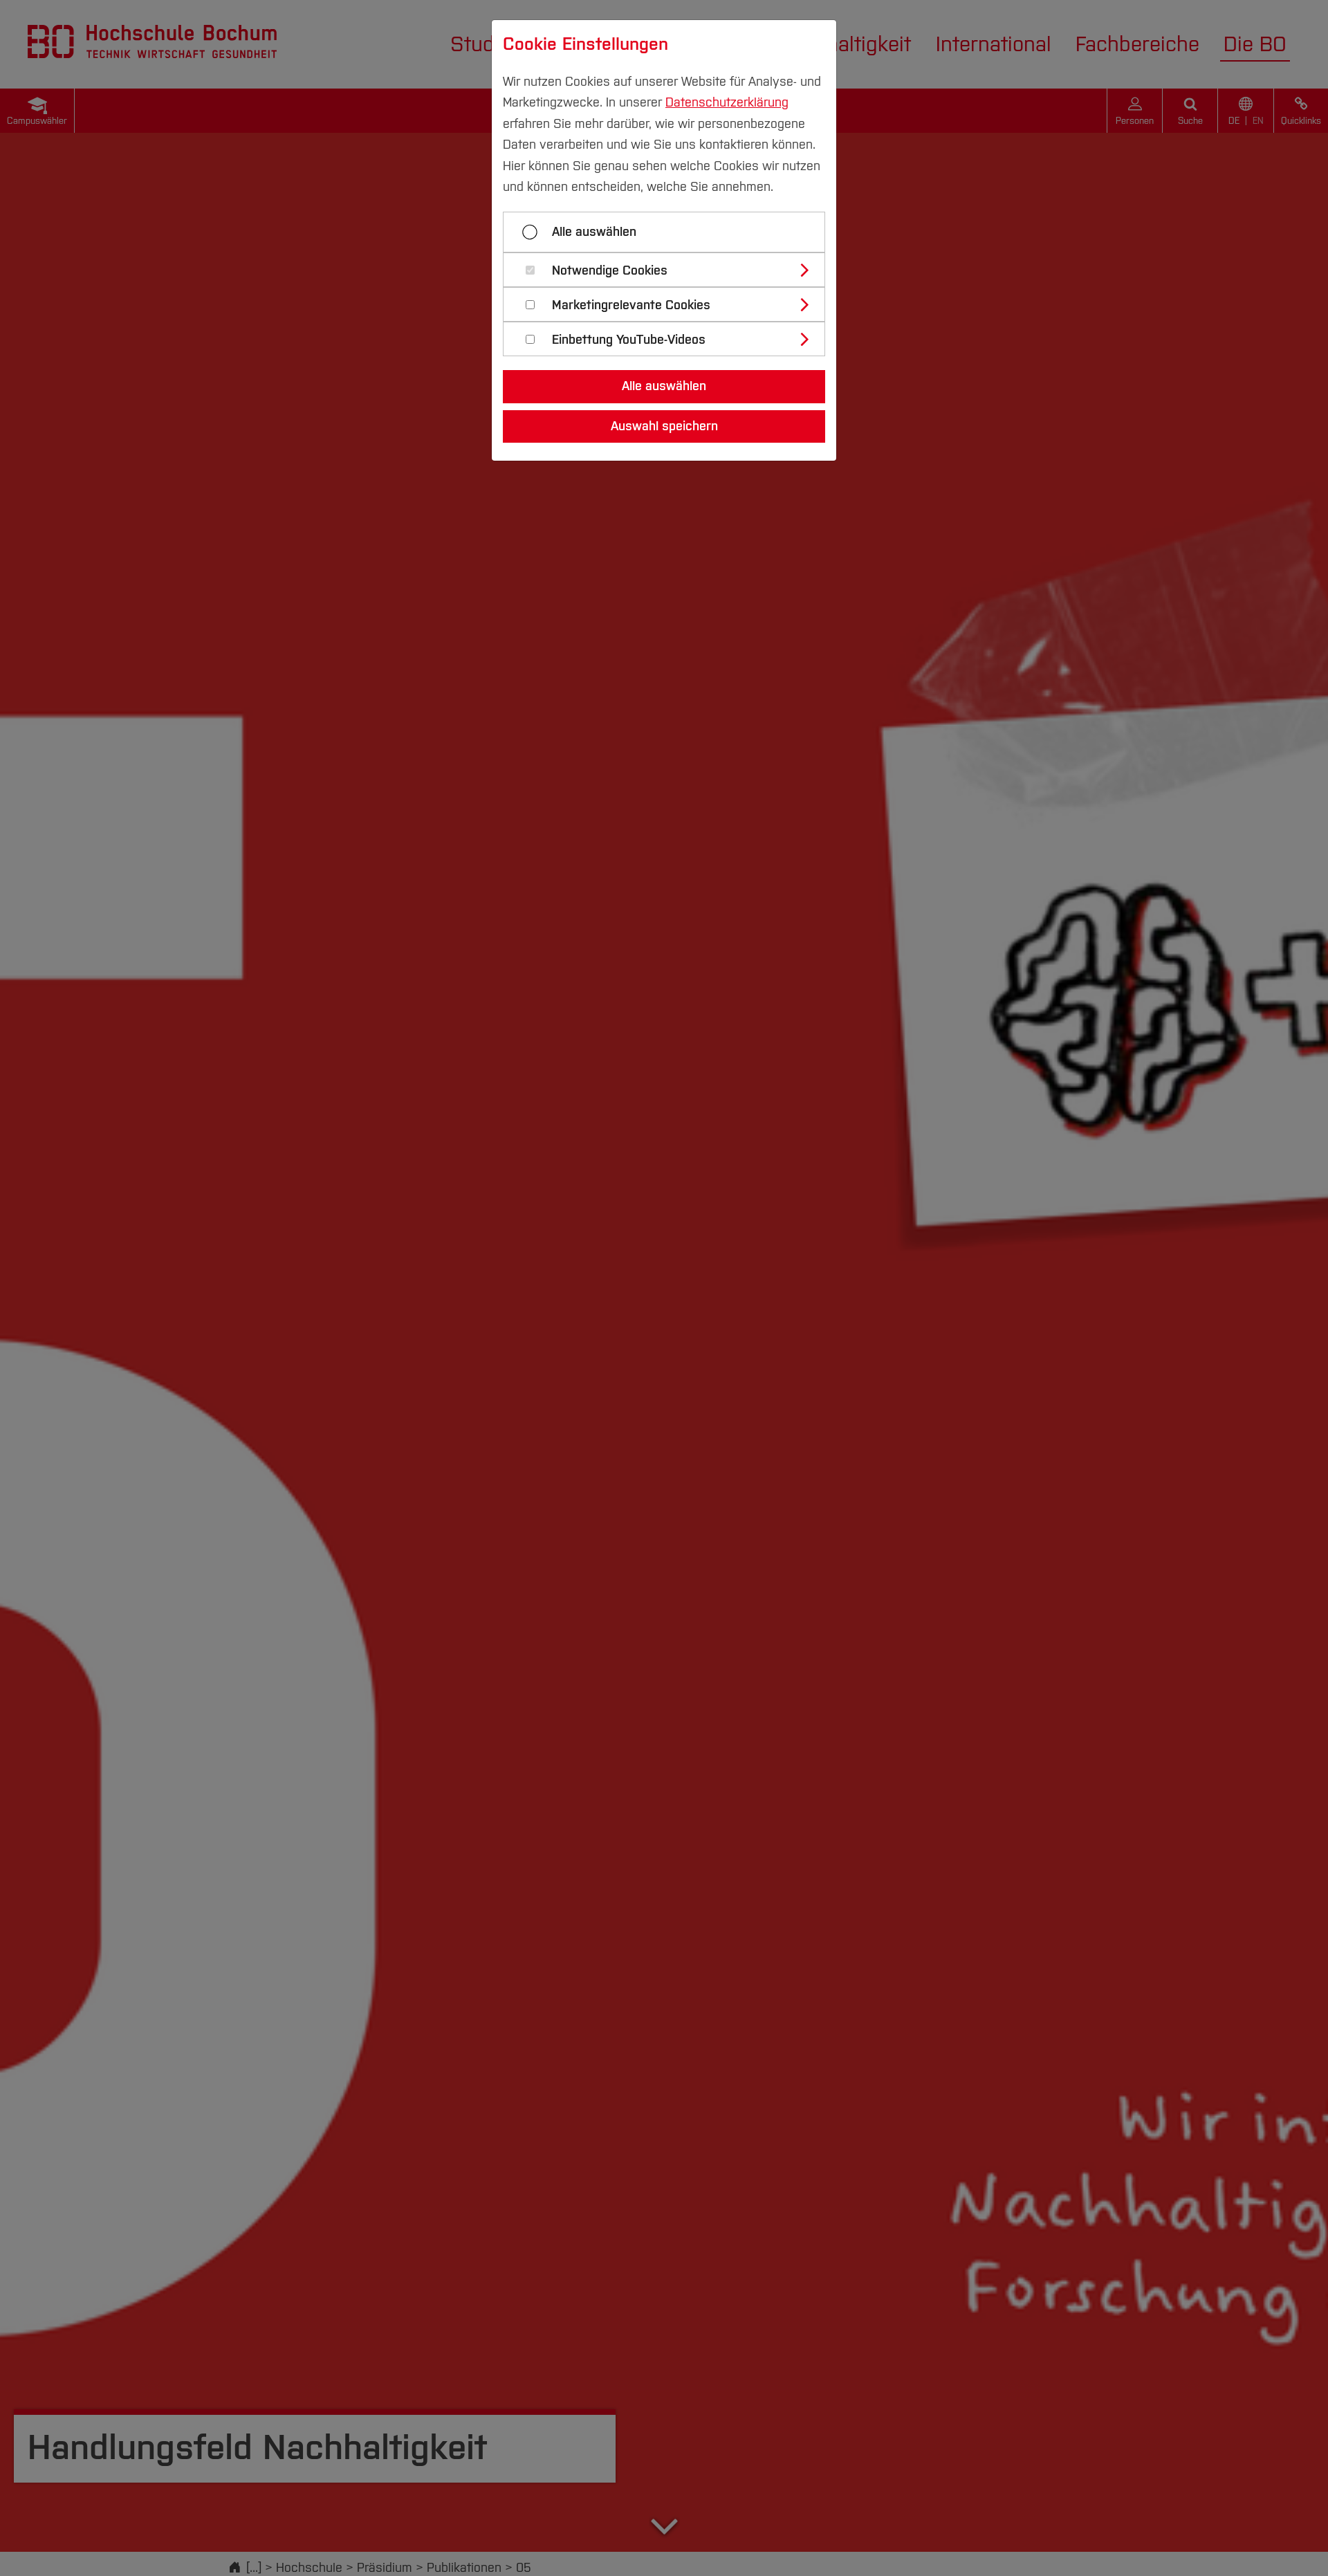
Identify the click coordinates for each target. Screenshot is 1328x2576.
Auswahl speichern (664, 426)
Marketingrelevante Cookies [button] (631, 305)
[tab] (670, 270)
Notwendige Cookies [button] (610, 271)
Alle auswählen (594, 232)
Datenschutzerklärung (727, 102)
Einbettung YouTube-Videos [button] (629, 340)
